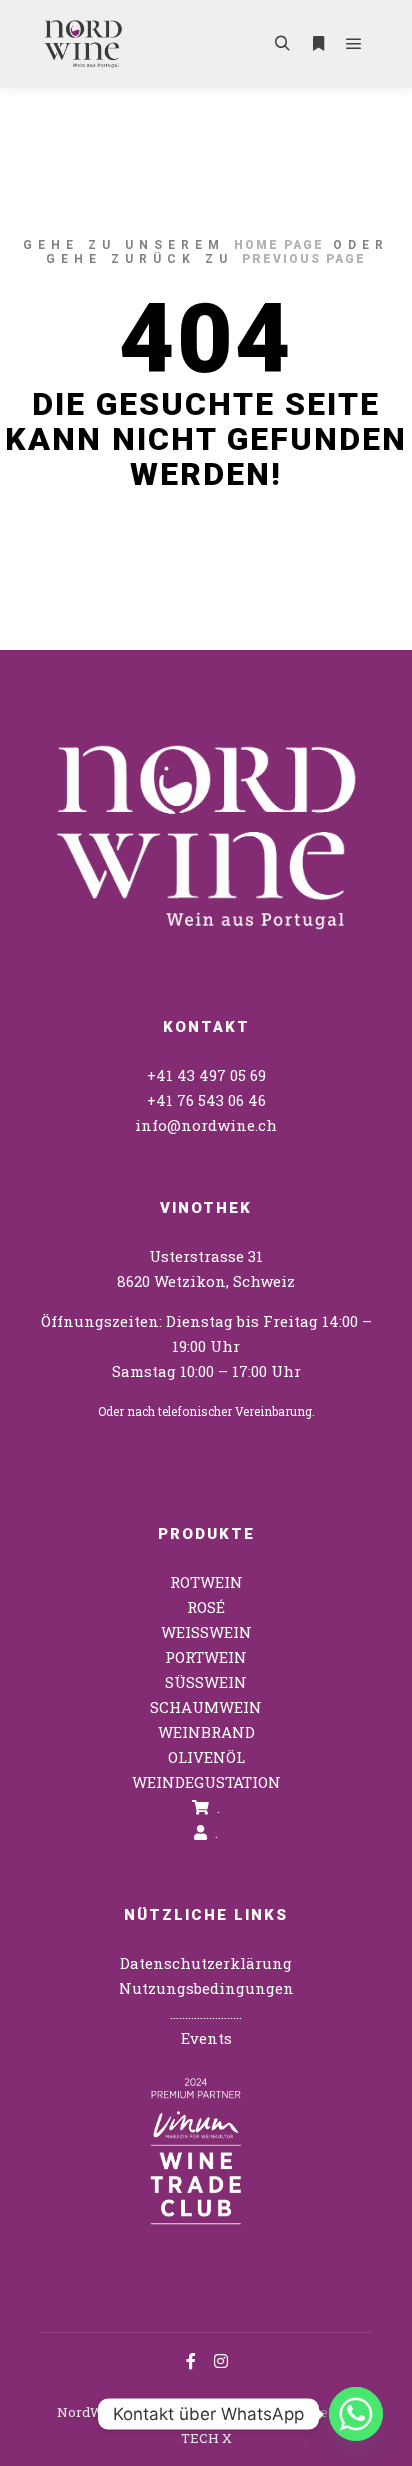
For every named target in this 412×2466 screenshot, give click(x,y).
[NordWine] (83, 44)
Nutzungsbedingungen (206, 1988)
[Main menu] (354, 44)
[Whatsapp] (356, 2414)
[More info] (318, 44)
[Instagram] (221, 2361)
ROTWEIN (206, 1582)
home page (279, 245)
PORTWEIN (206, 1657)
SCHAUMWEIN (206, 1707)
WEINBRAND (206, 1732)
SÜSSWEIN (206, 1682)
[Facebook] (191, 2361)
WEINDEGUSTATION (206, 1782)
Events (206, 2038)
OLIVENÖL (206, 1757)
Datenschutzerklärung (206, 1963)
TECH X (206, 2438)
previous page (304, 259)
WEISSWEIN (206, 1632)
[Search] (282, 44)
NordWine (90, 2412)
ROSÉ (206, 1607)
